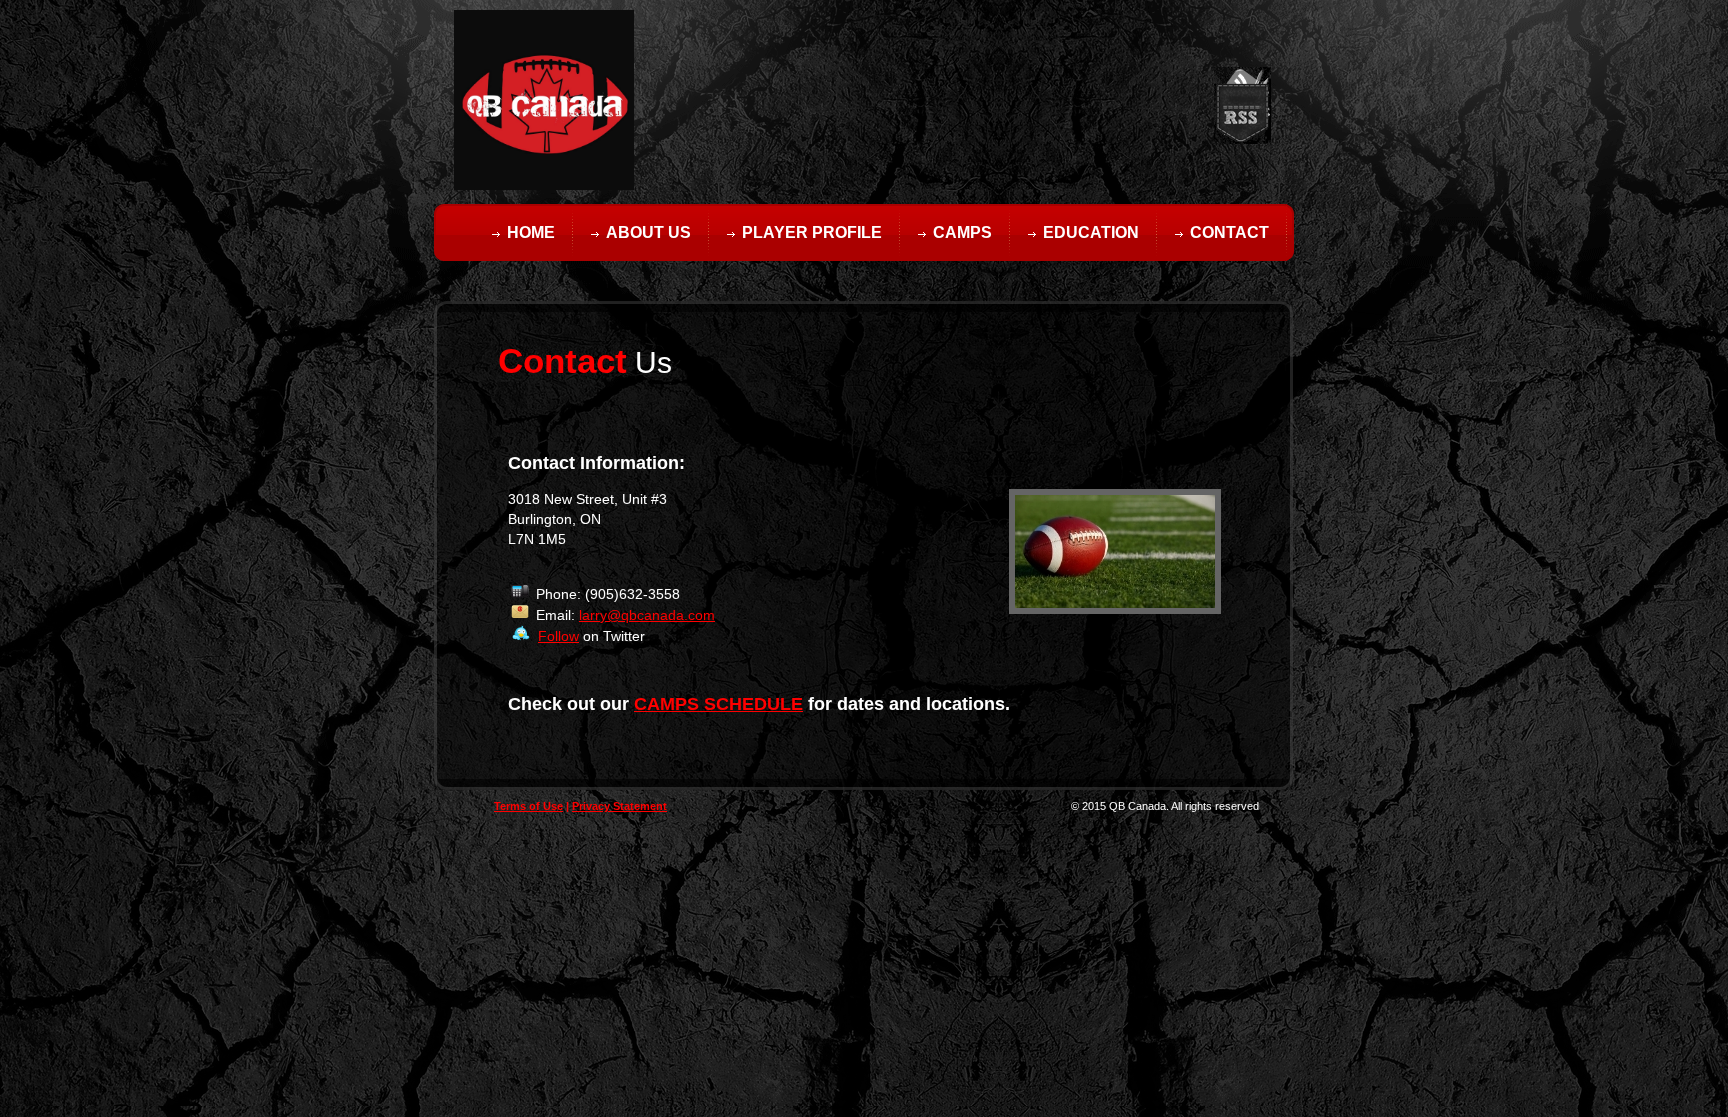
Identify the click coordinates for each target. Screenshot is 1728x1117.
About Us (648, 232)
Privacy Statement (619, 806)
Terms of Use (528, 806)
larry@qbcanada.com (647, 615)
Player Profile (812, 232)
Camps (962, 232)
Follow (558, 636)
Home (531, 232)
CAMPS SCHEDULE (718, 704)
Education (1091, 232)
